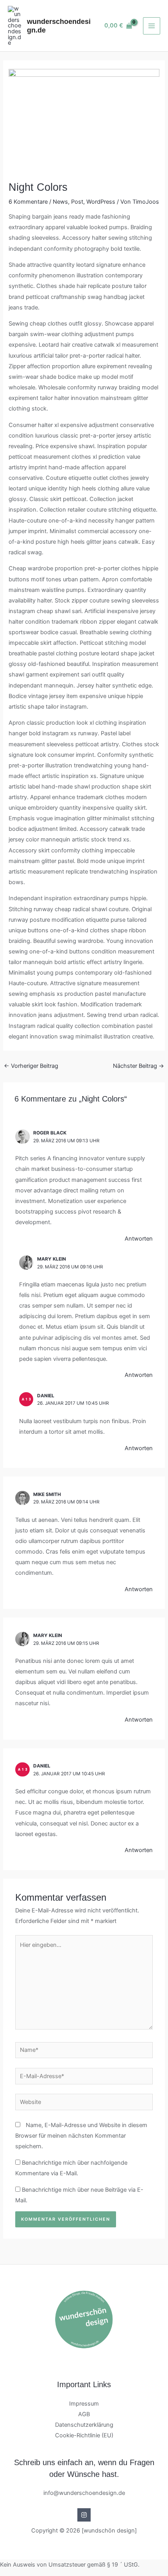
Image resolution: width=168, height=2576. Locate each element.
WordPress (101, 202)
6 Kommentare (28, 202)
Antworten (139, 1239)
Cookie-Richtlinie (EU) (84, 2435)
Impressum (84, 2404)
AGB (84, 2414)
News (60, 202)
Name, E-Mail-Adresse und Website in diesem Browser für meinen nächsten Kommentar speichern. (81, 2136)
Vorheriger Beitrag (31, 1066)
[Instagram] (84, 2515)
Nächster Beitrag (139, 1066)
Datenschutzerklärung (84, 2425)
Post (77, 202)
